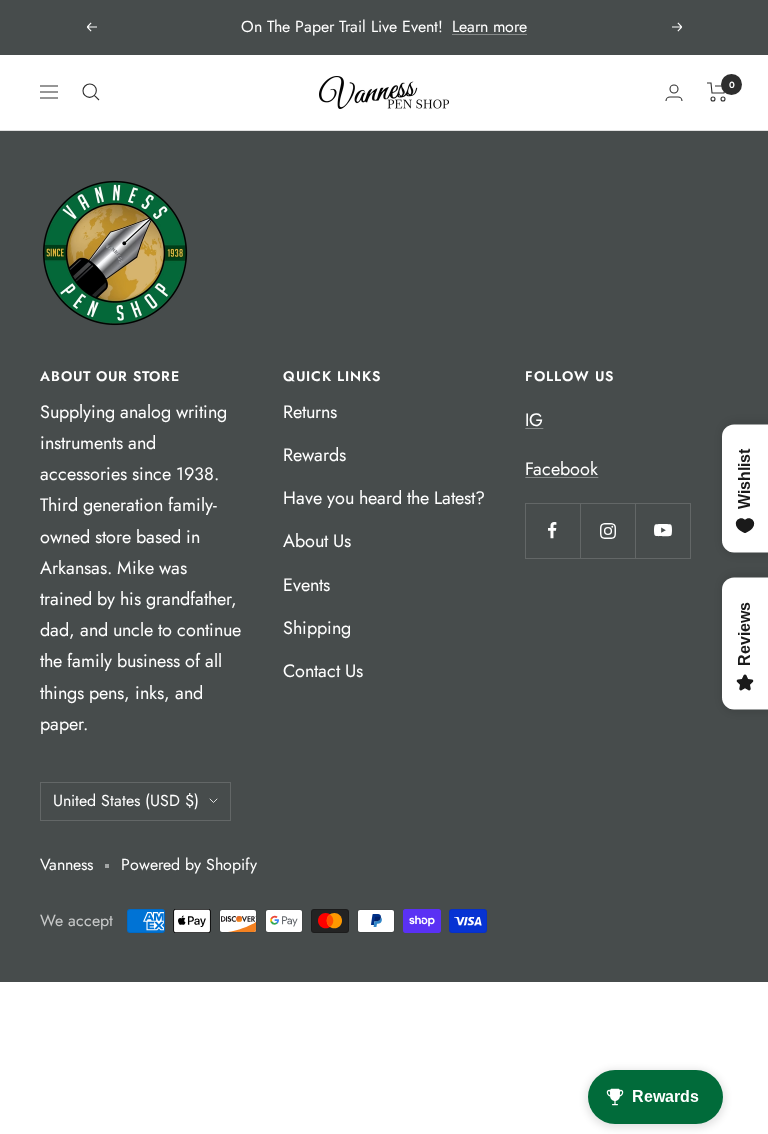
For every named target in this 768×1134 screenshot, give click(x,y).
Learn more (489, 26)
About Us (317, 541)
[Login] (674, 92)
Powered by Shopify (189, 864)
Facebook (561, 469)
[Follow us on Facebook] (552, 530)
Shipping (317, 628)
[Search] (91, 92)
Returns (310, 412)
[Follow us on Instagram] (607, 530)
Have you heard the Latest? (384, 498)
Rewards (314, 455)
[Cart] (717, 92)
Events (306, 585)
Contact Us (323, 671)
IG (534, 420)
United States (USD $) (126, 800)
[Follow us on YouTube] (662, 530)
